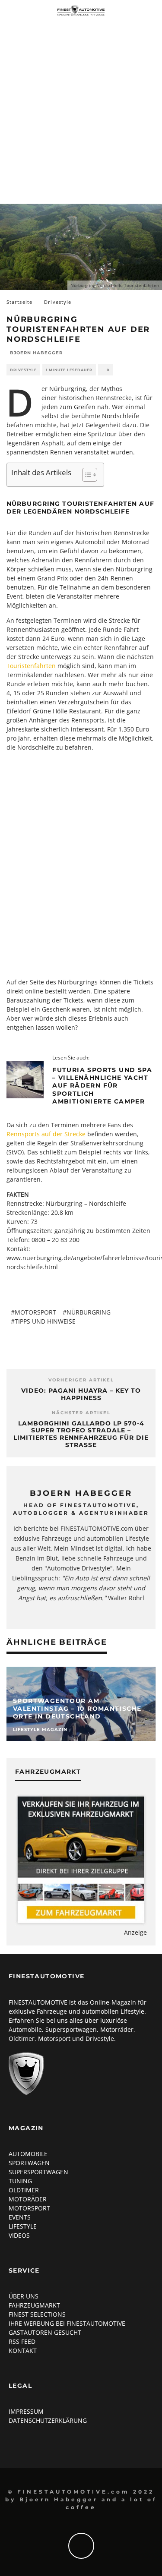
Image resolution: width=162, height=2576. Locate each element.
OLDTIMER (24, 2190)
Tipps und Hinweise (45, 1321)
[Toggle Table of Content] (85, 475)
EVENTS (20, 2217)
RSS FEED (22, 2341)
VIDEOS (19, 2235)
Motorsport (35, 1312)
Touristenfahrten (31, 666)
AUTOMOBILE (28, 2154)
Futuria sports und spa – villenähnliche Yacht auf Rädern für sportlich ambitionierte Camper (102, 1086)
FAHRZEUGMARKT (34, 2305)
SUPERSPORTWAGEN (38, 2172)
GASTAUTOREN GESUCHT (45, 2332)
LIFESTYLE (23, 2226)
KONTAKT (23, 2351)
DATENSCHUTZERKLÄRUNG (48, 2420)
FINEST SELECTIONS (37, 2314)
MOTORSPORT (29, 2208)
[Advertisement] (81, 106)
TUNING (20, 2181)
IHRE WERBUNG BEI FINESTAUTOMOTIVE (67, 2323)
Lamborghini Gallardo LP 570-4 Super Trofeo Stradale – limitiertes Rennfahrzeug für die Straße (81, 1434)
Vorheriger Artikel (81, 1380)
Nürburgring (89, 1312)
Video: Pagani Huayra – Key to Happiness (81, 1394)
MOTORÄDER (28, 2199)
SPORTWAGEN (29, 2163)
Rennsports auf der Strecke (46, 1134)
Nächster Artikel (81, 1413)
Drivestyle (23, 370)
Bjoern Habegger (36, 353)
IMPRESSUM (26, 2411)
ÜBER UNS (24, 2296)
